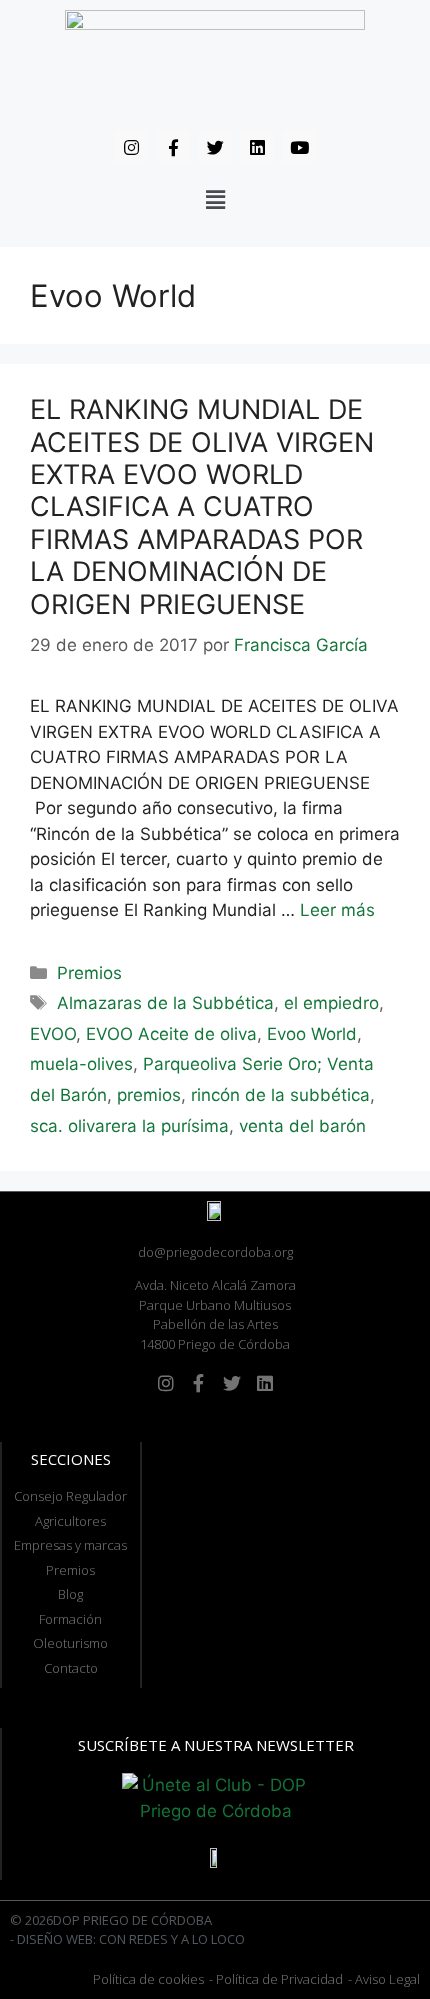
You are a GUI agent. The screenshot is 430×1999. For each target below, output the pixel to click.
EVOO (53, 1034)
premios (149, 1095)
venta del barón (302, 1126)
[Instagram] (131, 147)
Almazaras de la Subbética (165, 1003)
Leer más (337, 910)
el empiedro (331, 1003)
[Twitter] (215, 147)
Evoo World (312, 1034)
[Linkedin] (257, 147)
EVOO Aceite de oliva (171, 1034)
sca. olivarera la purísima (129, 1126)
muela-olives (81, 1064)
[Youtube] (299, 147)
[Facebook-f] (173, 147)
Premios (89, 973)
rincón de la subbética (280, 1095)
